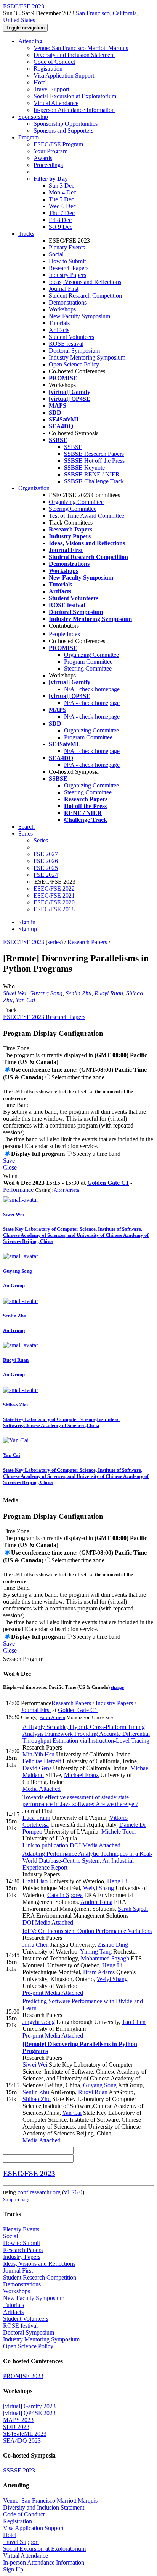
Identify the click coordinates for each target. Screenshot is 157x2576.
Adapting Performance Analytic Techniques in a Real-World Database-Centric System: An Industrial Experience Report (87, 1861)
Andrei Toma (96, 1902)
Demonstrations (68, 302)
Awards (43, 158)
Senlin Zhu (78, 993)
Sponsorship (33, 117)
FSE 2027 (46, 854)
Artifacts (59, 330)
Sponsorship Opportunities (66, 124)
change (117, 1687)
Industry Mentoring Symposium (87, 357)
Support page (17, 2199)
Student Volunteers (71, 337)
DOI (74, 1845)
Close (10, 1167)
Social (56, 254)
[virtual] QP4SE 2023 (29, 2413)
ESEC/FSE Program (58, 144)
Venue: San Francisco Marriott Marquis (81, 48)
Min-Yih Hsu (38, 1754)
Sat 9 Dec (61, 227)
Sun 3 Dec (62, 186)
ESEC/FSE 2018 (54, 909)
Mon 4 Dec (62, 192)
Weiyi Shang (99, 1888)
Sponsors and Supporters (63, 130)
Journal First (64, 289)
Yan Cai (25, 1000)
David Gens (37, 1768)
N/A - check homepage (92, 689)
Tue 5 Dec (61, 199)
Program (29, 137)
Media (11, 1500)
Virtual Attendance (56, 103)
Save (9, 1161)
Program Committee (88, 662)
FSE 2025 (46, 868)
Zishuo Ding (113, 1945)
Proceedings (48, 165)
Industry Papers (67, 275)
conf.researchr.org (39, 2192)
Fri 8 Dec (60, 220)
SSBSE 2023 (19, 2470)
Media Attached (42, 1789)
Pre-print (33, 1993)
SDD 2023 (16, 2427)
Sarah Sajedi (133, 1909)
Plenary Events (67, 247)
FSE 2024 (46, 875)
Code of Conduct (54, 62)
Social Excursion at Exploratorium (75, 96)
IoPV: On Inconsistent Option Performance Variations (87, 1931)
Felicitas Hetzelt (42, 1761)
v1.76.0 (73, 2192)
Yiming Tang (96, 1951)
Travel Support (51, 89)
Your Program (50, 151)
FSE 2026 (46, 861)
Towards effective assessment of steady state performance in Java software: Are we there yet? (80, 1801)
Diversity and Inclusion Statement (74, 55)
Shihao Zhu (37, 2099)
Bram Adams (99, 1972)
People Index (65, 634)
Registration (48, 69)
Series (41, 840)
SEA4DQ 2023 (22, 2441)
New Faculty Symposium (79, 316)
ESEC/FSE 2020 (54, 902)
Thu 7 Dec (62, 213)
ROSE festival (66, 344)
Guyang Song (46, 993)
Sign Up (13, 2569)
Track (10, 1010)
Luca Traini (36, 1818)
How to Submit (67, 261)
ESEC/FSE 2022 (54, 889)
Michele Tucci (119, 1832)
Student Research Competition (85, 296)
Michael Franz (81, 1775)
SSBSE (73, 447)
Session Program (23, 1659)
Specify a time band (97, 1154)
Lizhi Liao (35, 1881)
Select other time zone (78, 1077)
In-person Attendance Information (74, 110)
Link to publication (45, 1845)
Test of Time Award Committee (87, 516)
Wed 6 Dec (62, 206)
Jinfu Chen (36, 1945)
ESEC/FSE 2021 (54, 895)
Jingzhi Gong (39, 2022)
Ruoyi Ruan (109, 993)
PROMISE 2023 (23, 2376)
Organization (34, 488)
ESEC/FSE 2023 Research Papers (44, 1017)
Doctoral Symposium (74, 351)
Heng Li (117, 1881)
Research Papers (69, 268)
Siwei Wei (15, 993)
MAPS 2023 (18, 2420)
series (54, 942)
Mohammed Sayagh (105, 1958)
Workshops (62, 309)
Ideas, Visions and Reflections (85, 282)
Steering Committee (73, 509)
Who (9, 986)
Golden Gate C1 (108, 1183)
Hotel (40, 82)
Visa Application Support (64, 75)
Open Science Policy (74, 364)
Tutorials (59, 323)
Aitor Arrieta (66, 1190)
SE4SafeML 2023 (25, 2434)
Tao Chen (134, 2022)
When (10, 1176)
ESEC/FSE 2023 (24, 942)
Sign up (28, 929)
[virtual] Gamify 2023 (29, 2406)
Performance (18, 1190)
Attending (30, 41)
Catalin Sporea (65, 1895)
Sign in (27, 922)
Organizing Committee (76, 502)
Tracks (26, 234)
